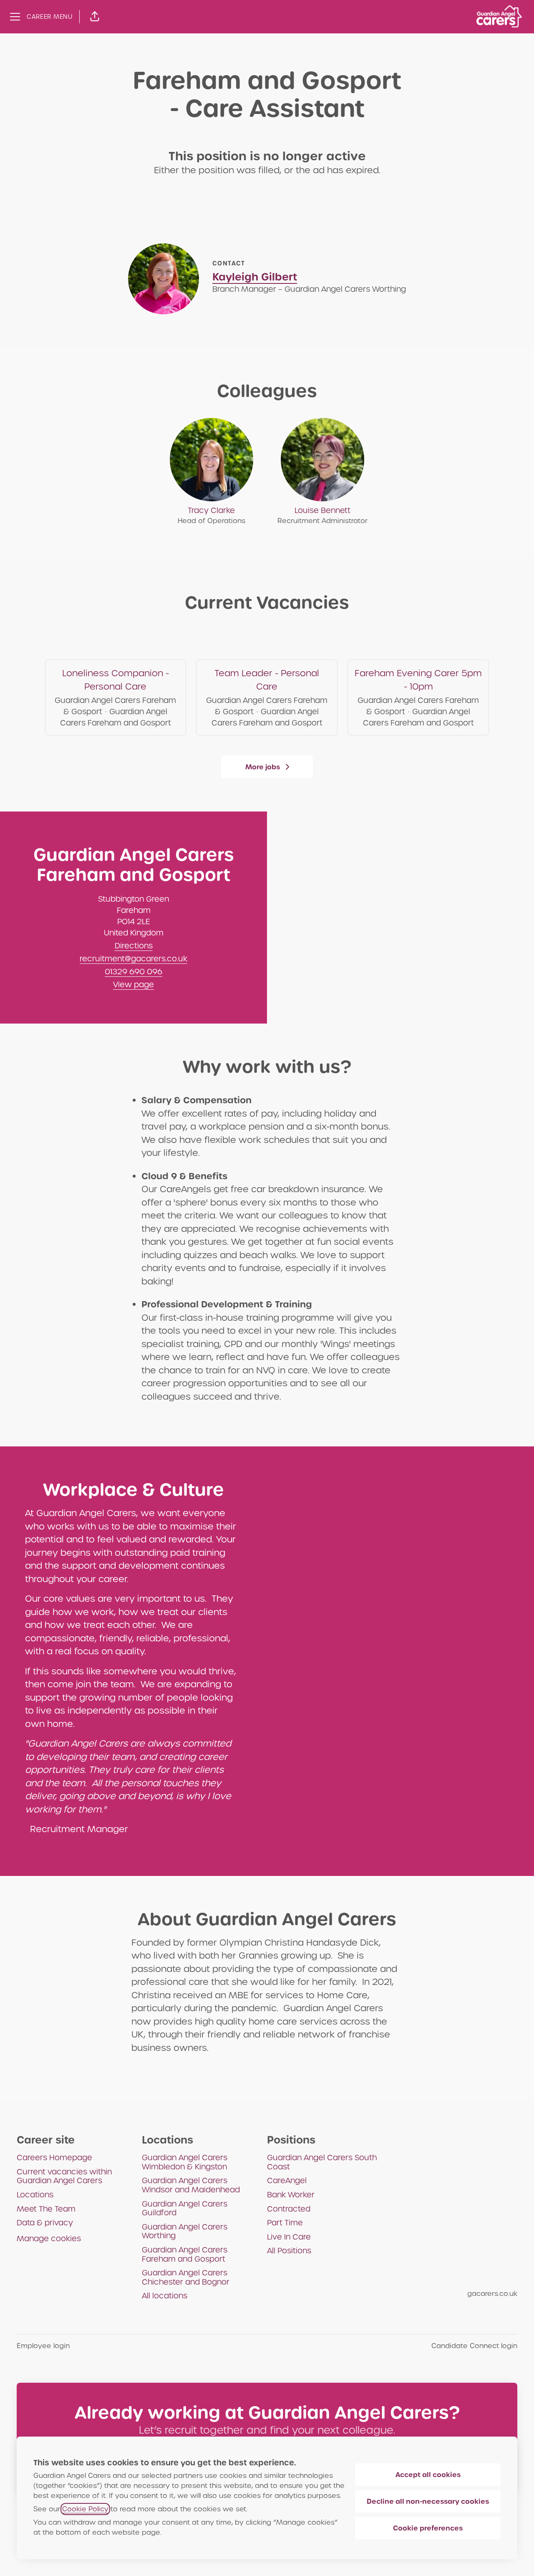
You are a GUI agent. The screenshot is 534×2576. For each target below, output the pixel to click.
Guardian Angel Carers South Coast (322, 2162)
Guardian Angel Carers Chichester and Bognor (186, 2277)
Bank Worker (291, 2195)
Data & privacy (45, 2223)
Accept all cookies (428, 2475)
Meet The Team (46, 2209)
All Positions (289, 2251)
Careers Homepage (54, 2158)
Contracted (289, 2209)
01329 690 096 (133, 972)
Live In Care (289, 2237)
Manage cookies (49, 2239)
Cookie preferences (428, 2528)
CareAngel (287, 2180)
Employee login (43, 2346)
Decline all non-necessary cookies (428, 2501)
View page (133, 985)
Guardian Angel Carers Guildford (185, 2208)
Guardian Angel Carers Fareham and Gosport (185, 2254)
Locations (35, 2195)
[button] (95, 17)
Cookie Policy (85, 2509)
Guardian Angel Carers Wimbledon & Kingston (185, 2162)
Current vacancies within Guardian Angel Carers (64, 2176)
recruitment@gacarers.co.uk (133, 959)
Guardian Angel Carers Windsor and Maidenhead (191, 2185)
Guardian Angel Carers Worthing (185, 2231)
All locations (165, 2296)
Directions (134, 946)
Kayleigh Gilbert (255, 277)
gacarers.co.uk (492, 2294)
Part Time (285, 2223)
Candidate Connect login (474, 2346)
